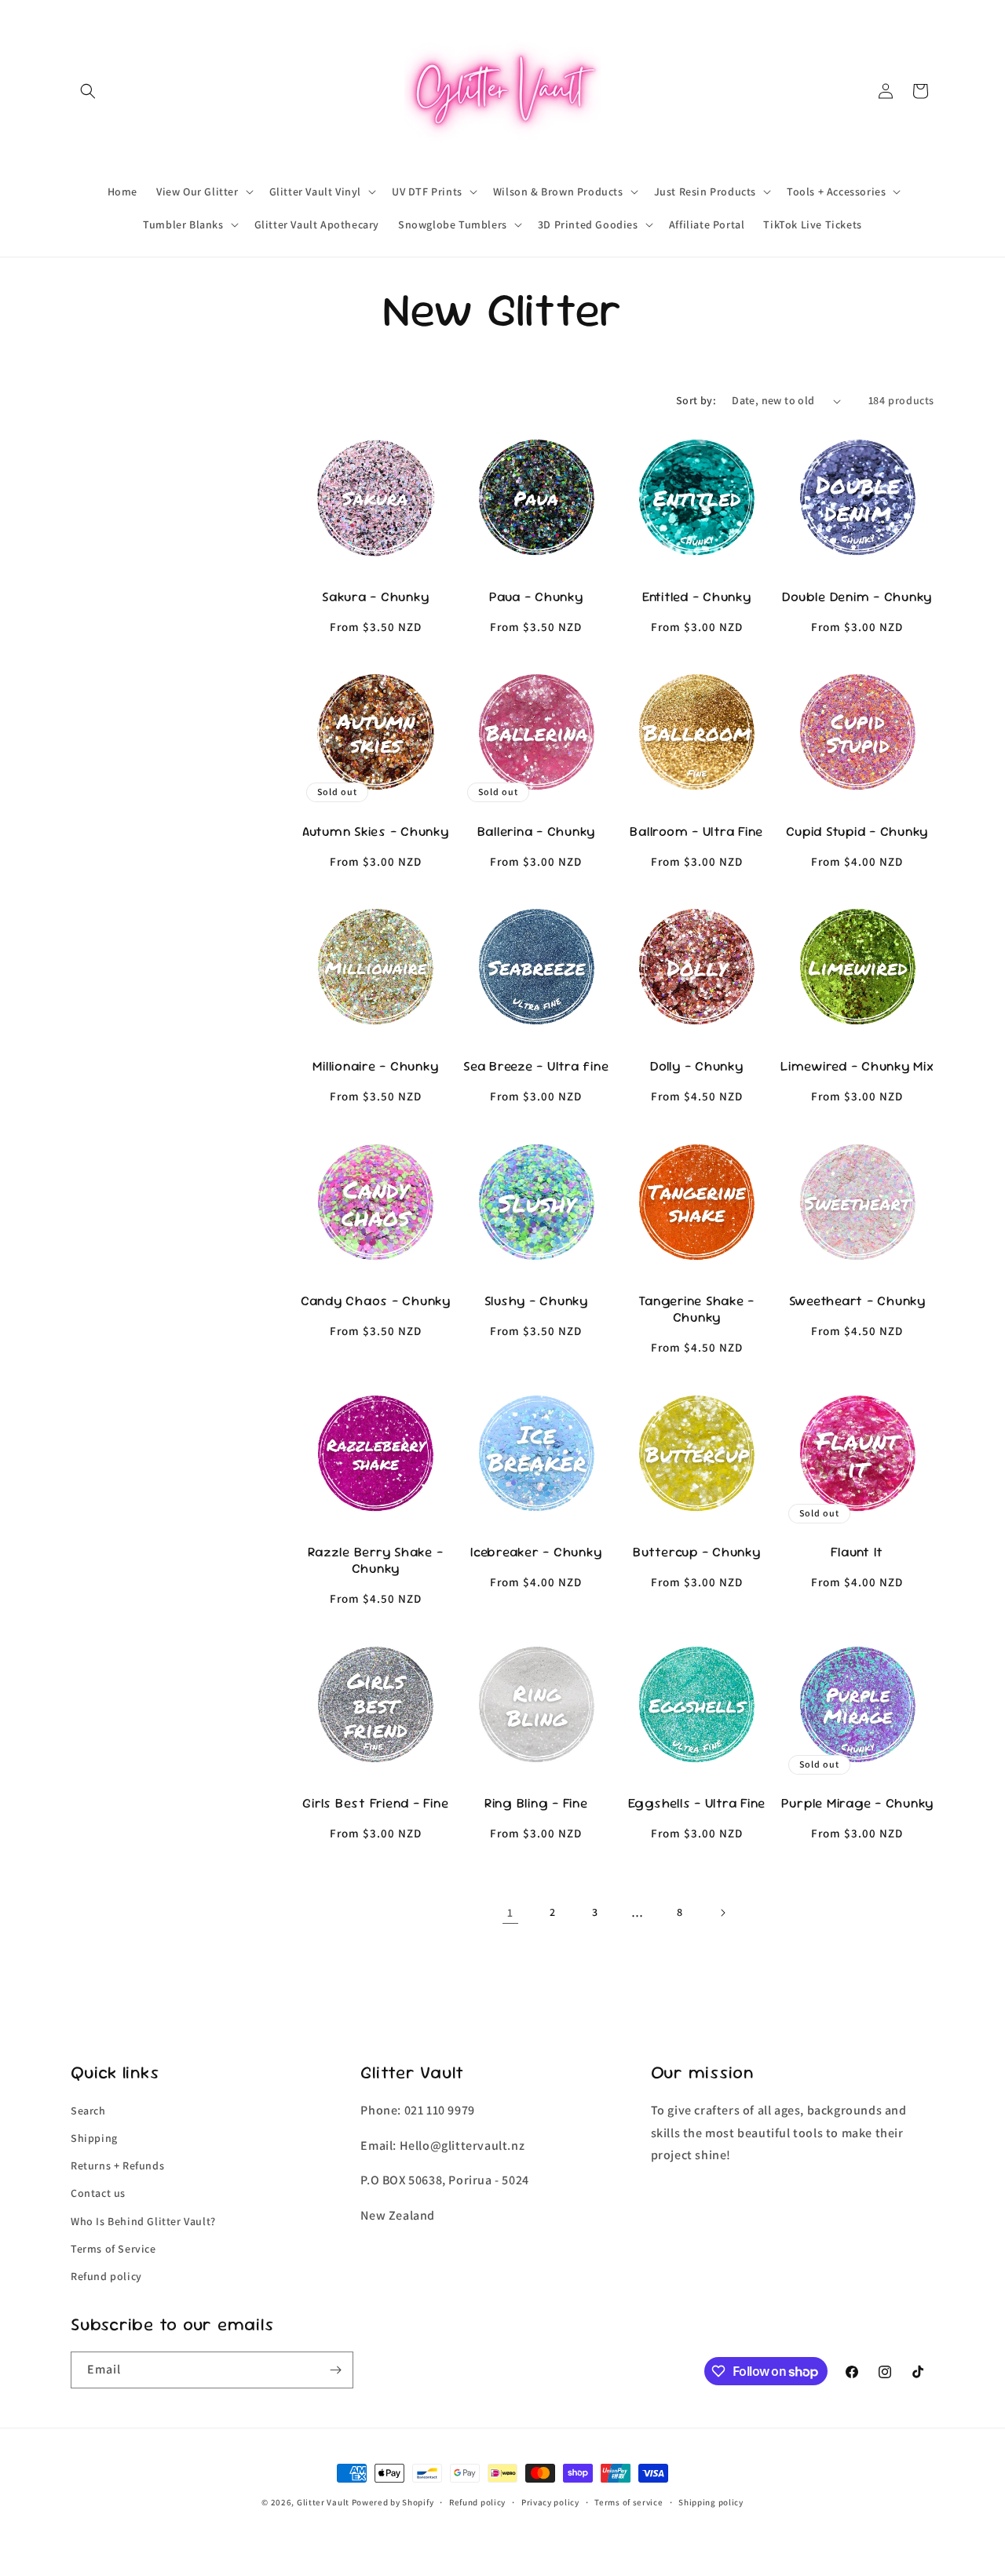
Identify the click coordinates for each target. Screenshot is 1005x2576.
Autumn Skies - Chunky (376, 832)
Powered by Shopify (393, 2502)
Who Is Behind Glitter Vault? (143, 2221)
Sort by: (696, 400)
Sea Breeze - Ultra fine (536, 1066)
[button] (88, 91)
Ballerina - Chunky (537, 832)
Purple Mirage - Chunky (858, 1803)
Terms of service (629, 2502)
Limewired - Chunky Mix (857, 1066)
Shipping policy (711, 2502)
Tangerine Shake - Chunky (696, 1309)
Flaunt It (857, 1552)
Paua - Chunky (536, 597)
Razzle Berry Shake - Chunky (375, 1560)
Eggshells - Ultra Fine (697, 1803)
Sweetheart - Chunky (857, 1301)
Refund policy (106, 2276)
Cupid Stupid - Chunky (857, 832)
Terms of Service (113, 2249)
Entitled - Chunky (697, 597)
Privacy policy (550, 2502)
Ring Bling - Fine (536, 1803)
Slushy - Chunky (536, 1301)
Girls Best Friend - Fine (375, 1803)
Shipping (94, 2138)
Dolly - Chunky (697, 1066)
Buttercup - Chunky (697, 1552)
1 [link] (510, 1912)
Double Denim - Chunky (857, 597)
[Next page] (722, 1913)
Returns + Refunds (117, 2166)
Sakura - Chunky (375, 597)
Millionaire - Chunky (375, 1066)
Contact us (98, 2193)
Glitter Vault (323, 2502)
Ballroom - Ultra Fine (696, 832)
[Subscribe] (335, 2370)
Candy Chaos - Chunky (376, 1301)
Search (88, 2111)
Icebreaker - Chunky (536, 1552)
